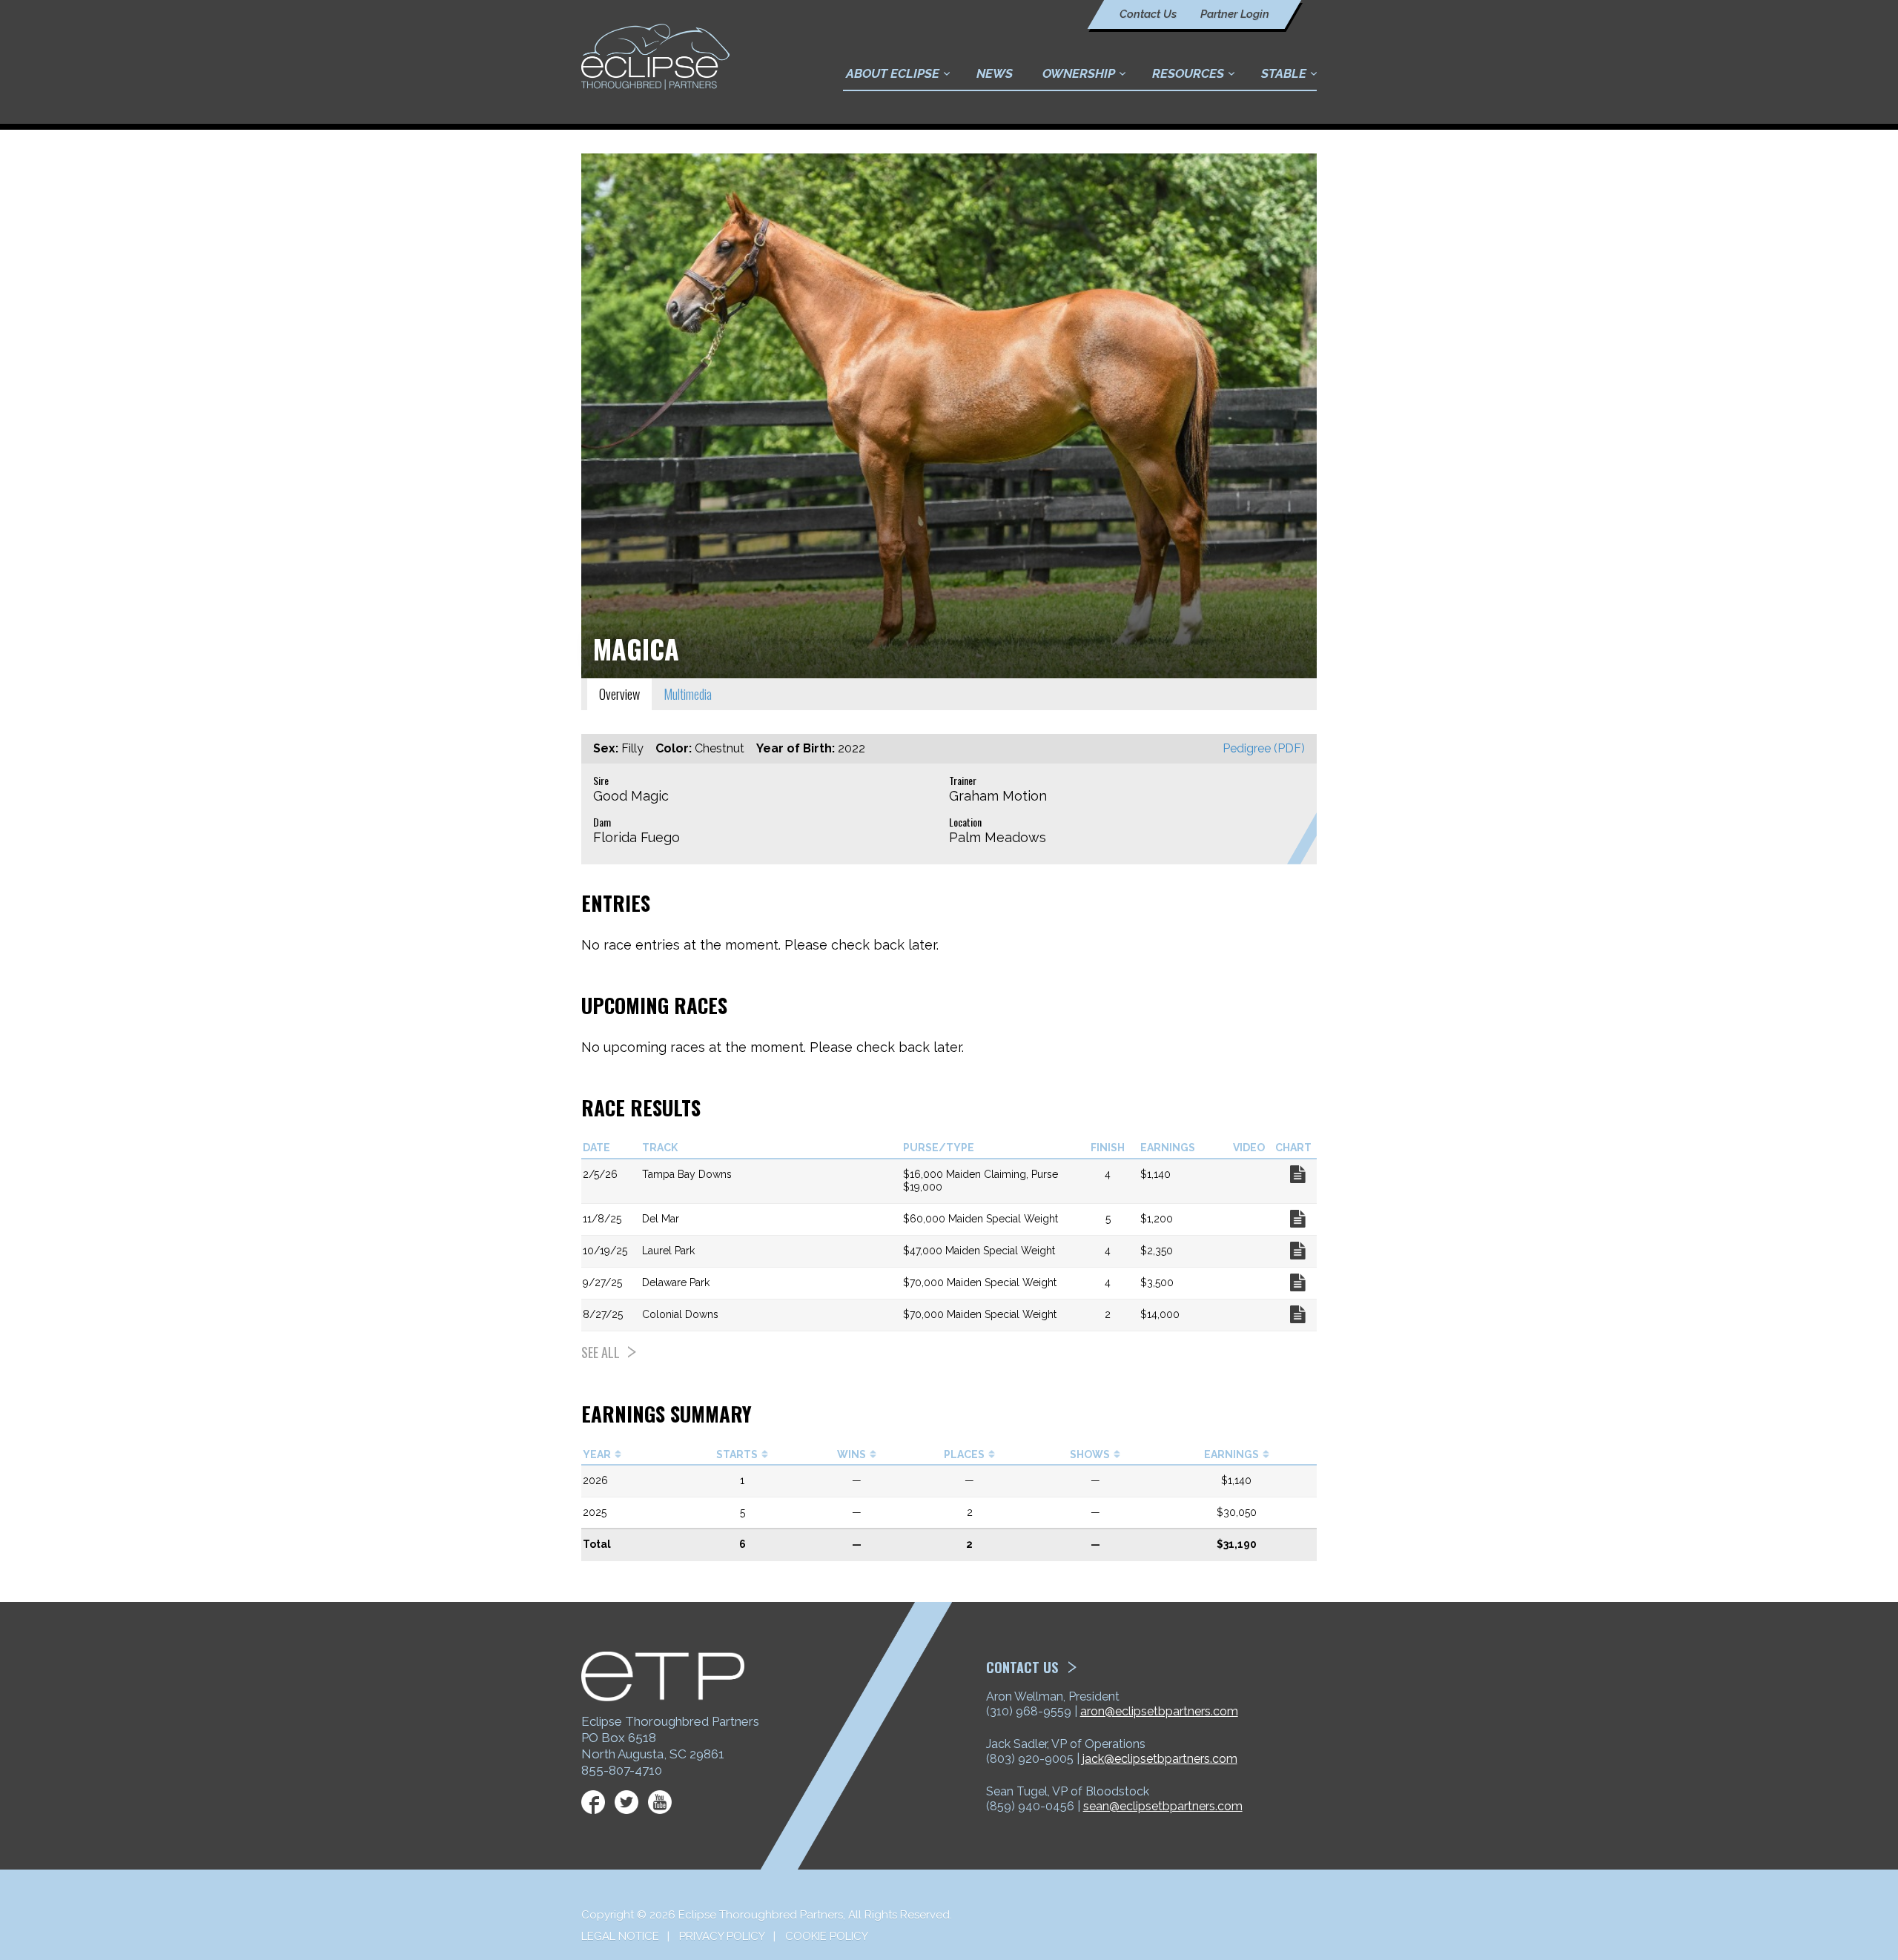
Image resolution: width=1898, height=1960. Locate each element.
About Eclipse (893, 73)
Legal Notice (620, 1936)
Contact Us (1148, 14)
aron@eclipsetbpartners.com (1159, 1711)
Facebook (593, 1802)
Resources (1188, 73)
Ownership (1079, 73)
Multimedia (688, 694)
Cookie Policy (827, 1936)
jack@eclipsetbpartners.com (1160, 1759)
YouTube (660, 1802)
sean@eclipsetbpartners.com (1163, 1806)
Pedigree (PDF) (1264, 748)
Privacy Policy (722, 1936)
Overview (619, 694)
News (995, 73)
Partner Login (1235, 14)
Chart (1297, 1174)
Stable (1284, 73)
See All (601, 1352)
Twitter (626, 1802)
